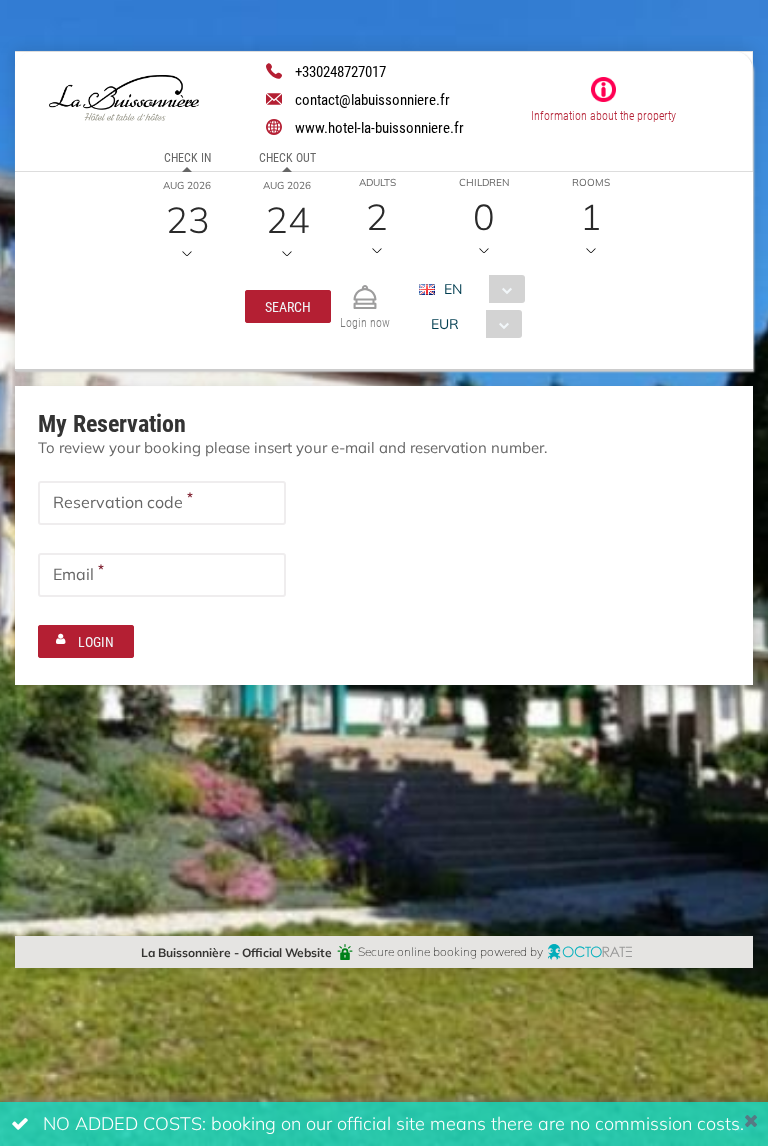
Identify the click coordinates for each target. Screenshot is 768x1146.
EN (453, 288)
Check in (187, 157)
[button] (288, 306)
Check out (287, 157)
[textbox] (162, 503)
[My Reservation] (365, 288)
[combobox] (479, 289)
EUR (445, 323)
